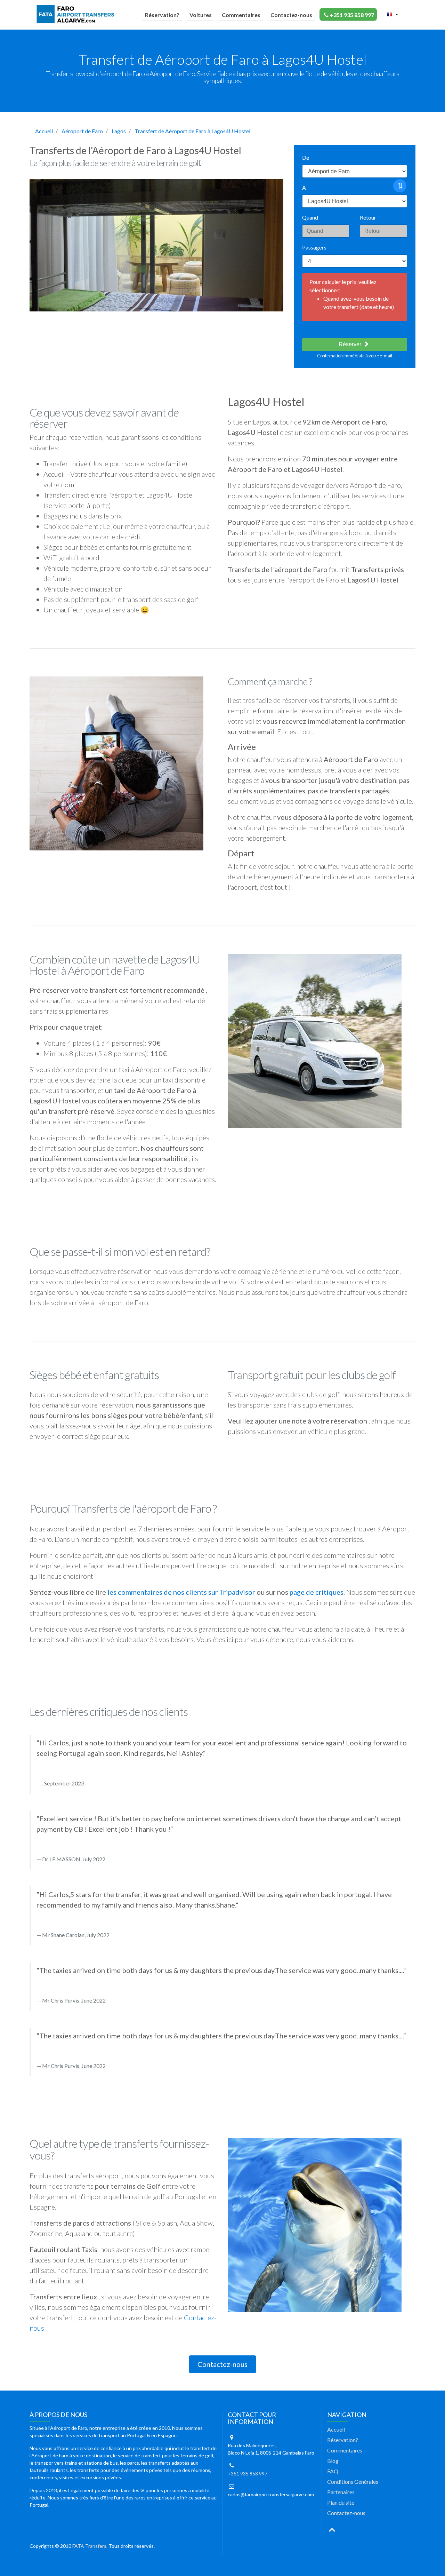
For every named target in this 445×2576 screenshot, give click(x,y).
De (306, 157)
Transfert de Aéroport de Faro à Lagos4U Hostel (192, 131)
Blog (333, 2461)
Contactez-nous (291, 15)
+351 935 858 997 (352, 15)
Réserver (351, 344)
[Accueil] (77, 14)
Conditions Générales (353, 2482)
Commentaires (241, 15)
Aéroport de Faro (82, 131)
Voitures (201, 15)
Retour (368, 217)
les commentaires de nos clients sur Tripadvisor (181, 1592)
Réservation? (162, 15)
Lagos (119, 131)
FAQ (333, 2471)
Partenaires (341, 2492)
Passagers (314, 247)
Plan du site (341, 2502)
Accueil (44, 131)
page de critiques (317, 1592)
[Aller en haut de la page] (332, 2529)
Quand (310, 217)
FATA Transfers (89, 2546)
